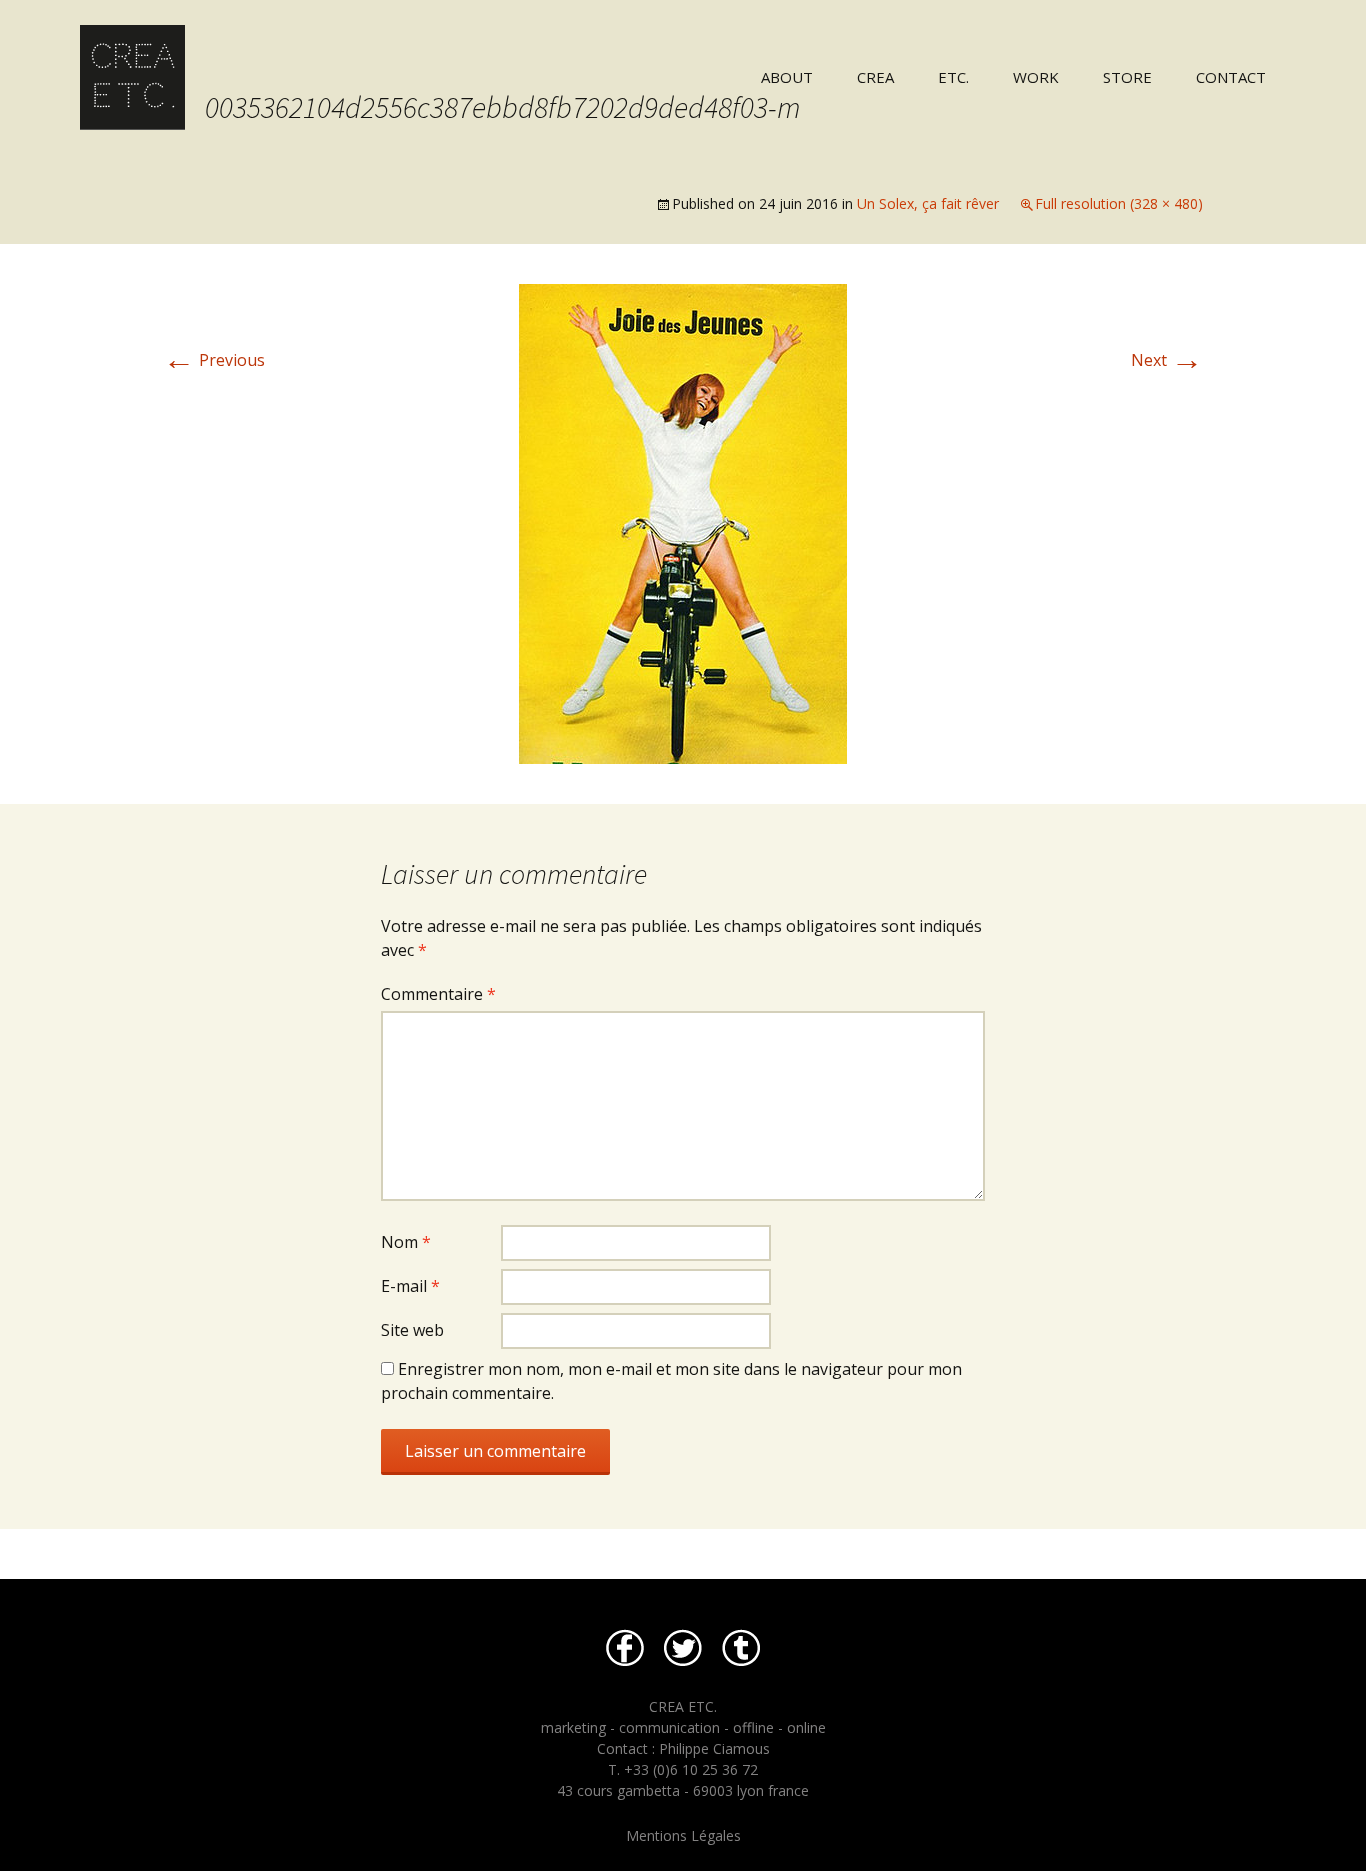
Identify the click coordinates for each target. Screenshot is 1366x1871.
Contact (1231, 77)
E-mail (410, 1286)
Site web (412, 1330)
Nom (406, 1242)
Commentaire (438, 994)
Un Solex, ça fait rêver (928, 203)
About (787, 77)
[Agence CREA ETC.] (341, 65)
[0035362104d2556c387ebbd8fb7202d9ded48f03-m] (683, 522)
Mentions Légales (683, 1835)
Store (1127, 77)
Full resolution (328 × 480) (1119, 203)
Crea (875, 77)
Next (1167, 360)
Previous (214, 360)
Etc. (953, 77)
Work (1036, 77)
